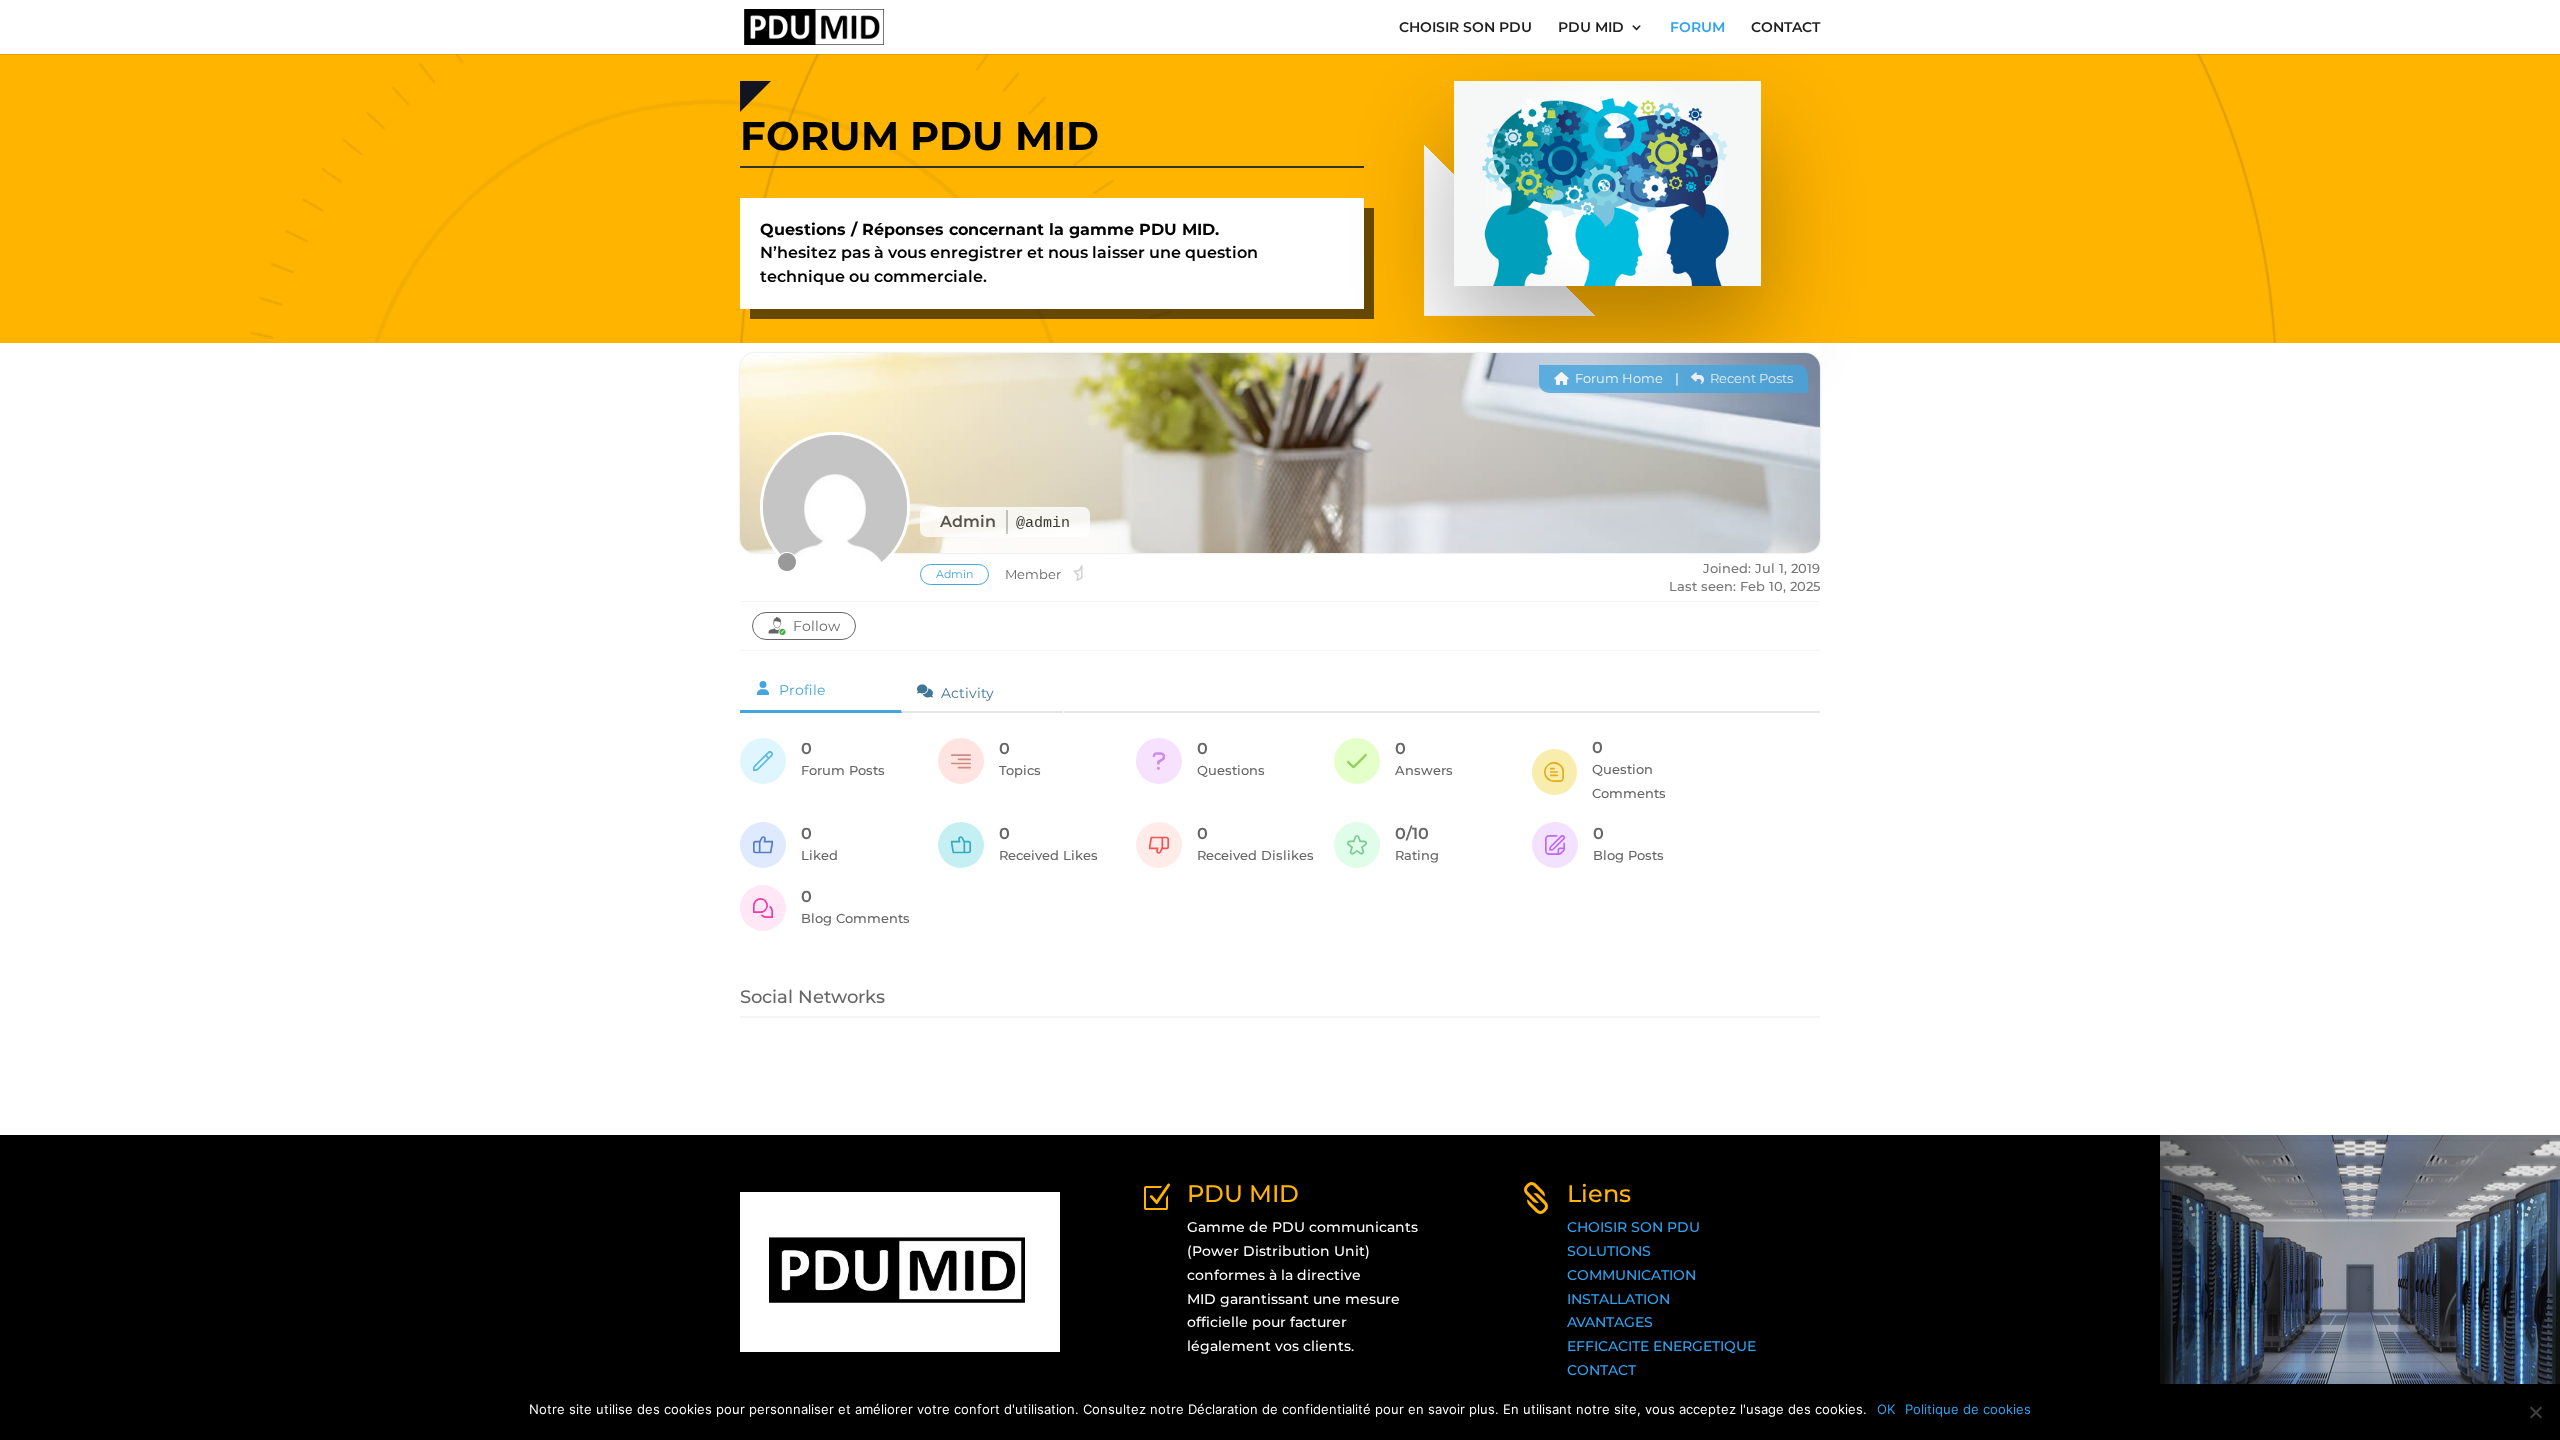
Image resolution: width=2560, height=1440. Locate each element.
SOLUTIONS (1609, 1251)
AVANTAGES (1610, 1322)
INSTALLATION (1618, 1299)
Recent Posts (1750, 378)
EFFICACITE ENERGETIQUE (1661, 1346)
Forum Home (1617, 378)
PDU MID (1591, 28)
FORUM (1697, 28)
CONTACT (1785, 28)
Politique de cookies (1968, 1409)
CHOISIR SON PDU (1465, 28)
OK (1886, 1409)
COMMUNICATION (1631, 1275)
